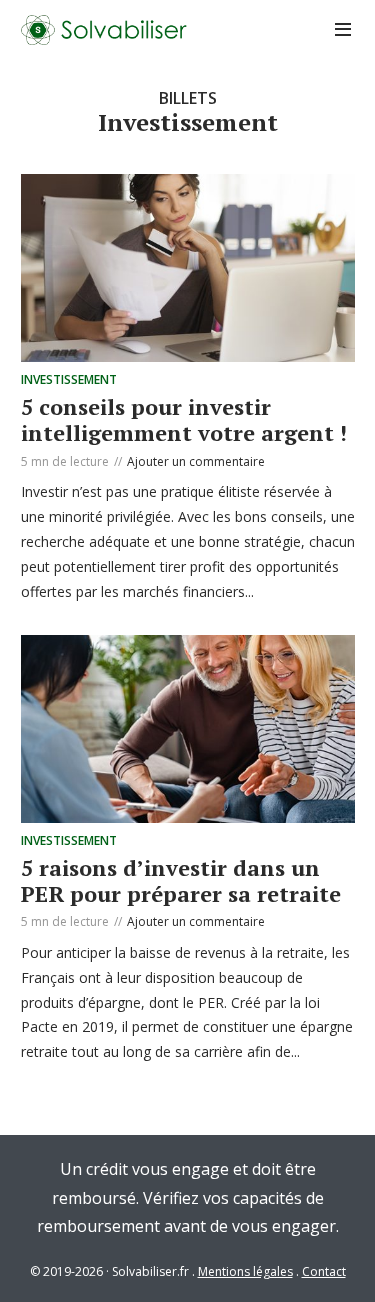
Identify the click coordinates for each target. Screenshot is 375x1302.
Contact (324, 1271)
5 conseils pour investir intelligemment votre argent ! (184, 419)
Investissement (69, 379)
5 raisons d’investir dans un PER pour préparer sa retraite (181, 880)
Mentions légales (245, 1271)
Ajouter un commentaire (196, 461)
